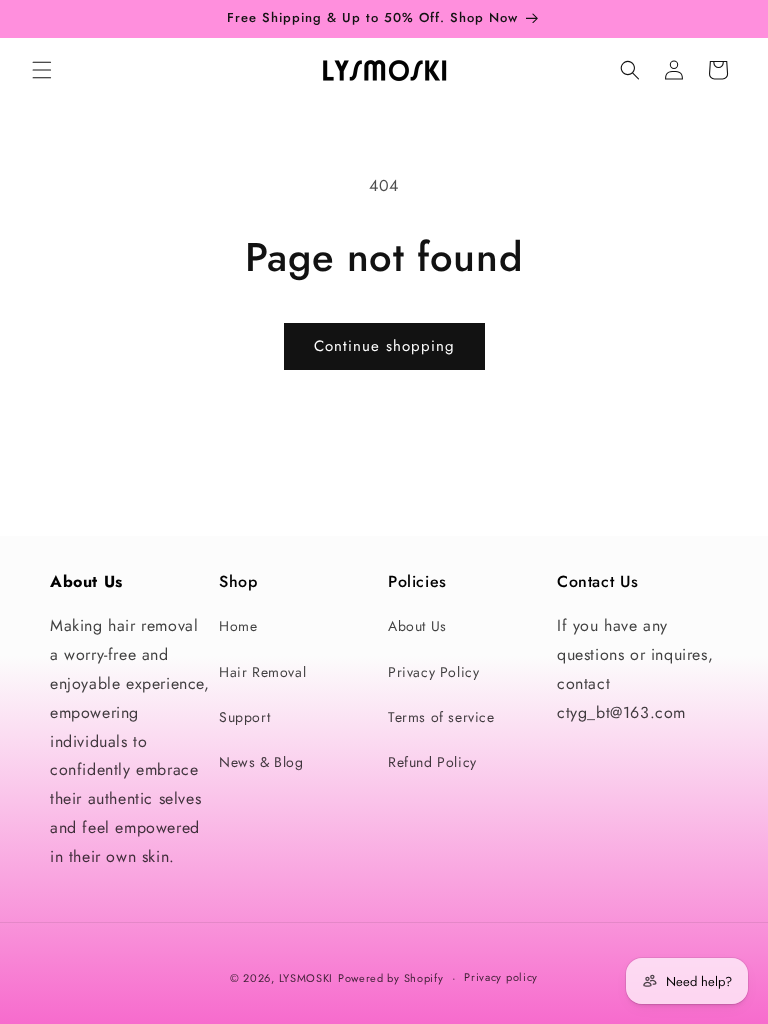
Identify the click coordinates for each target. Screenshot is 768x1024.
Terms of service (441, 717)
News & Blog (261, 762)
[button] (42, 70)
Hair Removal (262, 672)
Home (238, 626)
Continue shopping (384, 346)
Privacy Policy (433, 672)
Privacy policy (501, 977)
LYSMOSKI (306, 978)
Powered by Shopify (391, 978)
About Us (417, 626)
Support (244, 717)
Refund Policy (432, 762)
